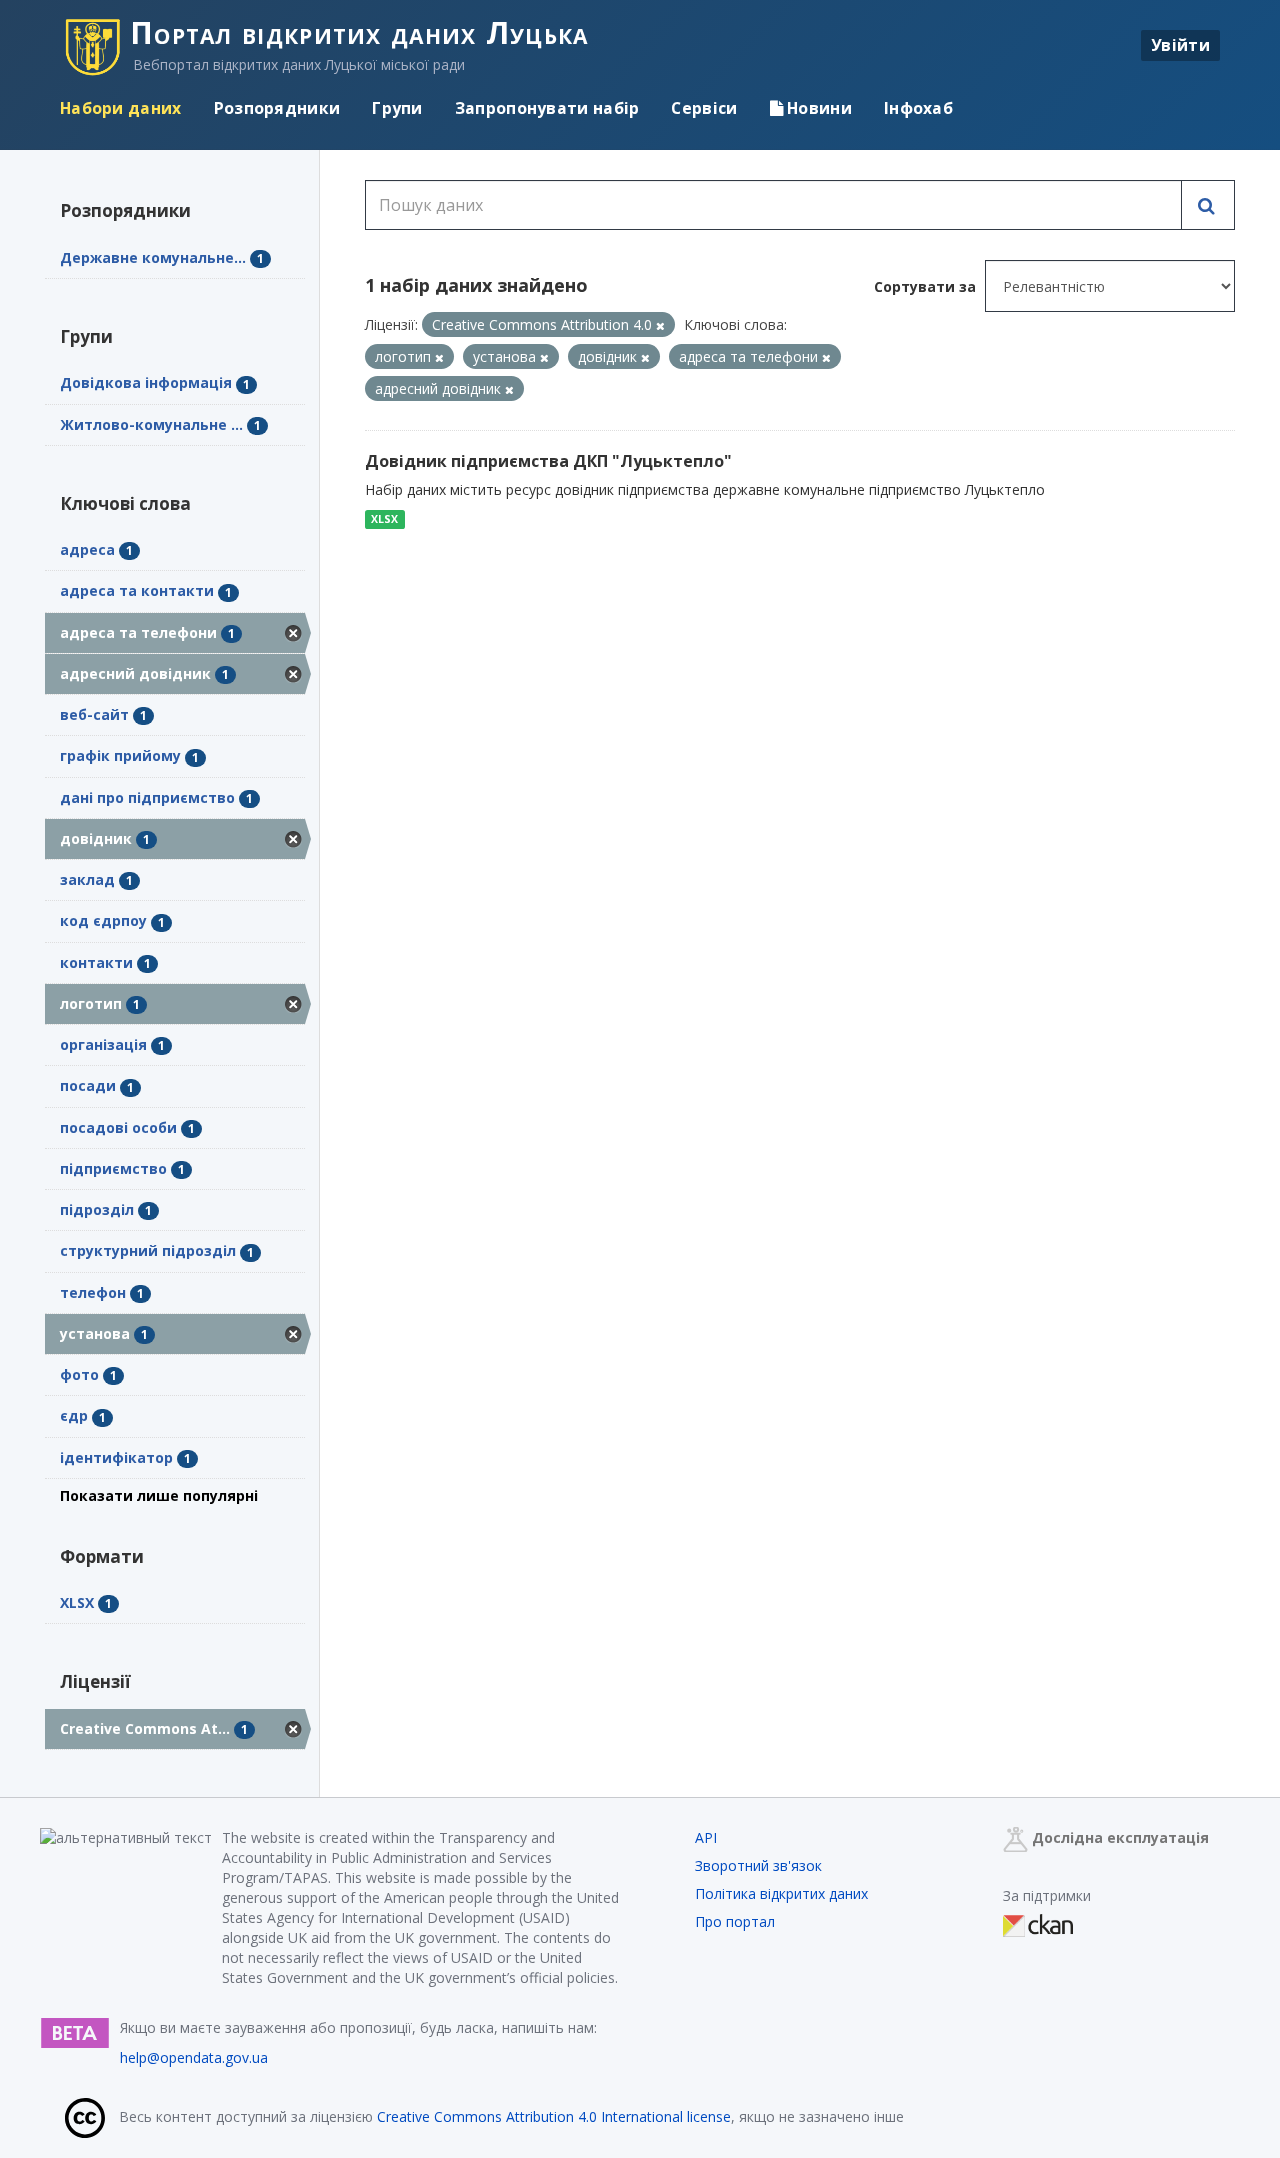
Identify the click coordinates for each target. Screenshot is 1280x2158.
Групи (397, 108)
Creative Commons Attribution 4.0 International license (554, 2116)
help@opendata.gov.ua (194, 2057)
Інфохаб (918, 108)
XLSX (384, 519)
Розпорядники (277, 108)
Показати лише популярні (159, 1495)
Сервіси (704, 108)
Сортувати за (925, 286)
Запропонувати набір (547, 108)
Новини (817, 108)
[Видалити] (660, 325)
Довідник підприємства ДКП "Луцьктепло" (548, 461)
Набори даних (121, 108)
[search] (1208, 205)
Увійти (1180, 45)
